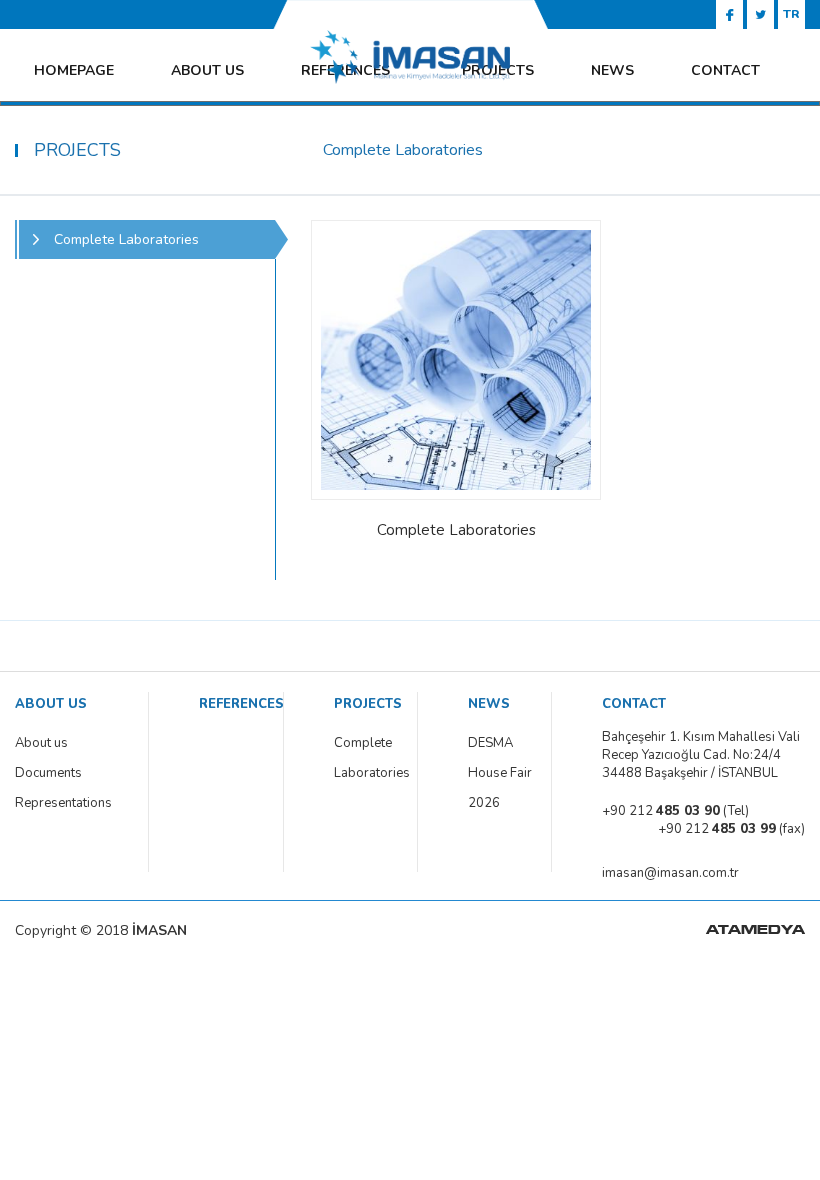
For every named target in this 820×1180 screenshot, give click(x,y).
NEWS (612, 70)
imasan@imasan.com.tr (670, 873)
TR (791, 14)
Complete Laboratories (370, 758)
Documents (48, 773)
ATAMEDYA (755, 931)
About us (41, 743)
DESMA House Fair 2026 (500, 773)
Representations (63, 803)
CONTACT (725, 70)
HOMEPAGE (74, 70)
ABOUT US (207, 70)
